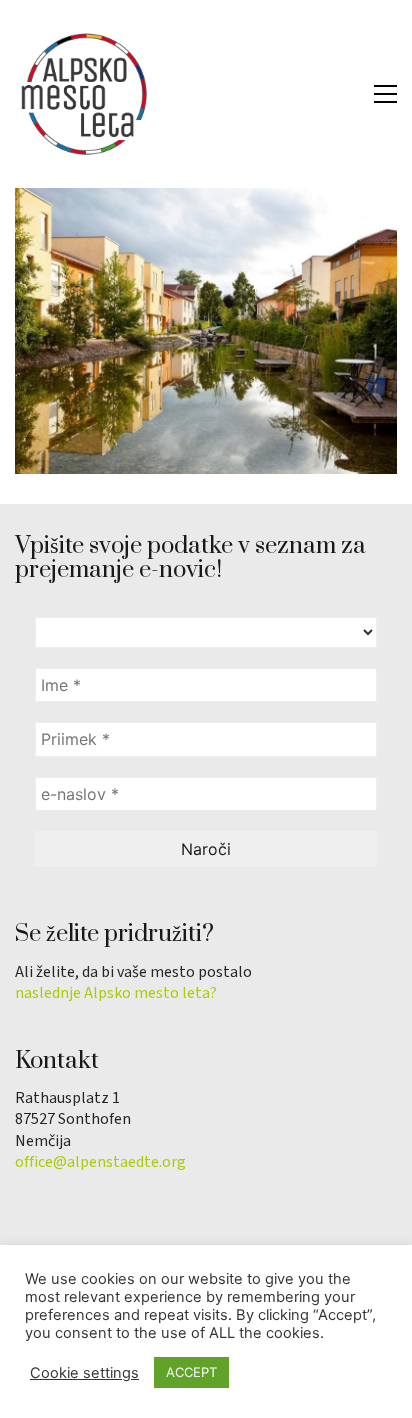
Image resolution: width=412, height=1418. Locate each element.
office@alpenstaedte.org (100, 1162)
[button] (385, 94)
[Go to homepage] (85, 94)
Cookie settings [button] (84, 1373)
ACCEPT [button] (191, 1372)
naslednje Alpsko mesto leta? (116, 993)
